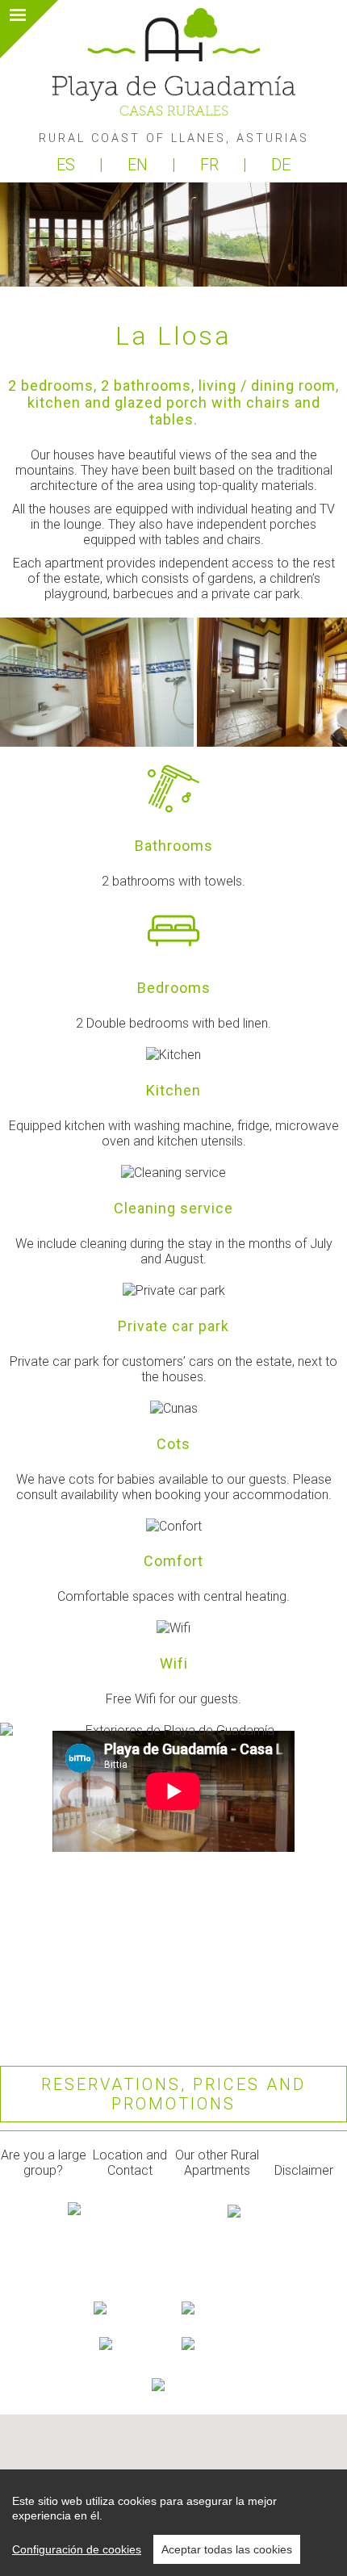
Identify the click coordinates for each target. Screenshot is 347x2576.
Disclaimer (304, 2170)
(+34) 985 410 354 (173, 2290)
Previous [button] (34, 682)
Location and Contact (130, 2163)
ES (68, 165)
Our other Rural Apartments (217, 2163)
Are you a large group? (44, 2163)
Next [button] (313, 682)
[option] (98, 682)
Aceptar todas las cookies (227, 2549)
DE (281, 165)
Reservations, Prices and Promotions (173, 2094)
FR (211, 165)
